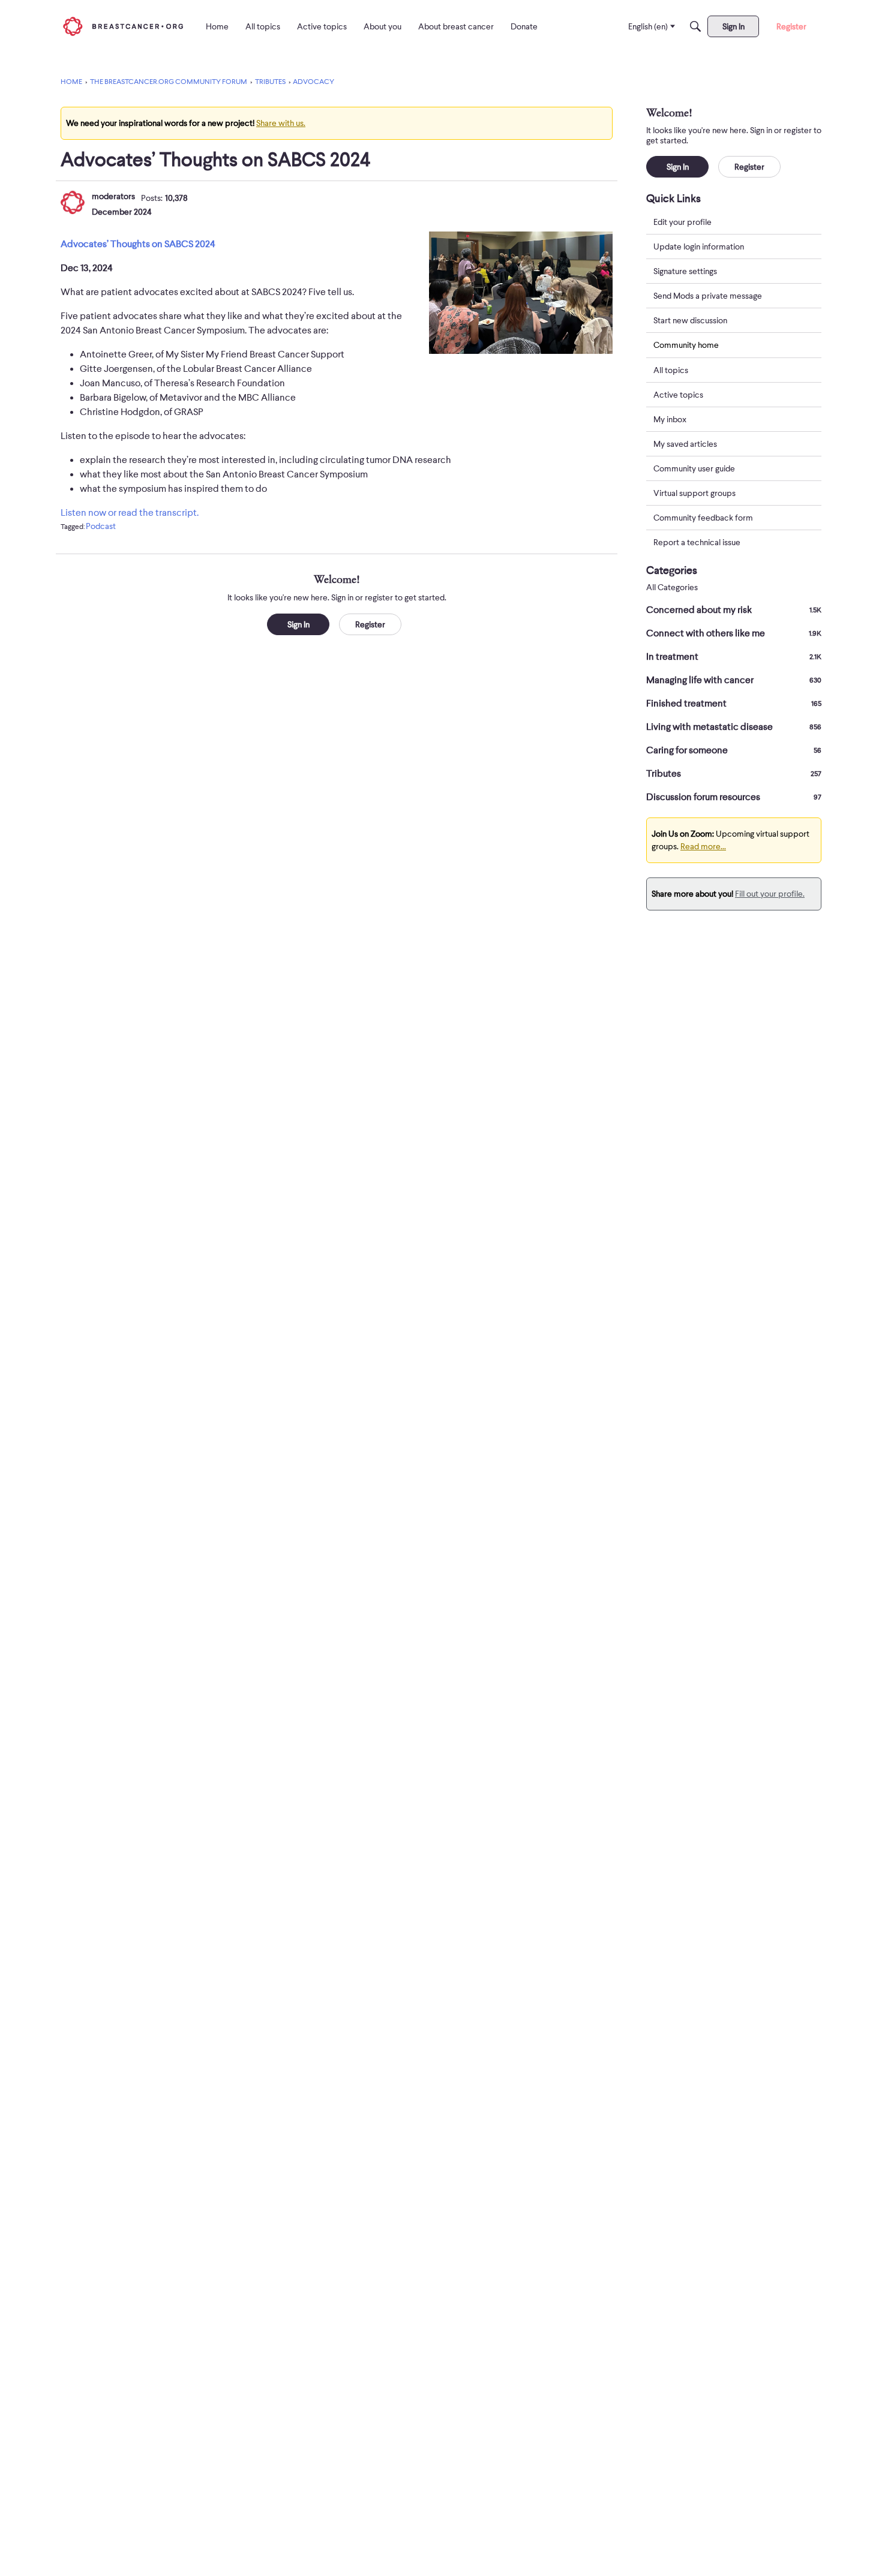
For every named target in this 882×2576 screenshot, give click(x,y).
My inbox (670, 419)
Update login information (699, 247)
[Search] (695, 26)
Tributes (734, 774)
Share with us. (281, 123)
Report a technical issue (697, 542)
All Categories (672, 587)
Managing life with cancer (734, 680)
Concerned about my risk (734, 610)
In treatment (734, 657)
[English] (123, 26)
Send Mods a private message (708, 296)
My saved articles (685, 444)
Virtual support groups (694, 493)
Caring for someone (734, 750)
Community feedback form (703, 518)
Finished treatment (734, 704)
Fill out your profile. (770, 894)
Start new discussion (690, 320)
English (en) (648, 26)
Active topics (678, 395)
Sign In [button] (298, 624)
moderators (113, 196)
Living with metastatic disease (734, 727)
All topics (671, 370)
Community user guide (694, 468)
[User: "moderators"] (73, 202)
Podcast (101, 526)
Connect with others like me (734, 633)
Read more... (703, 846)
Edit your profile (682, 222)
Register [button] (370, 624)
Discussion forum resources (734, 797)
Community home (686, 345)
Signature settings (685, 271)
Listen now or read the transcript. (130, 513)
